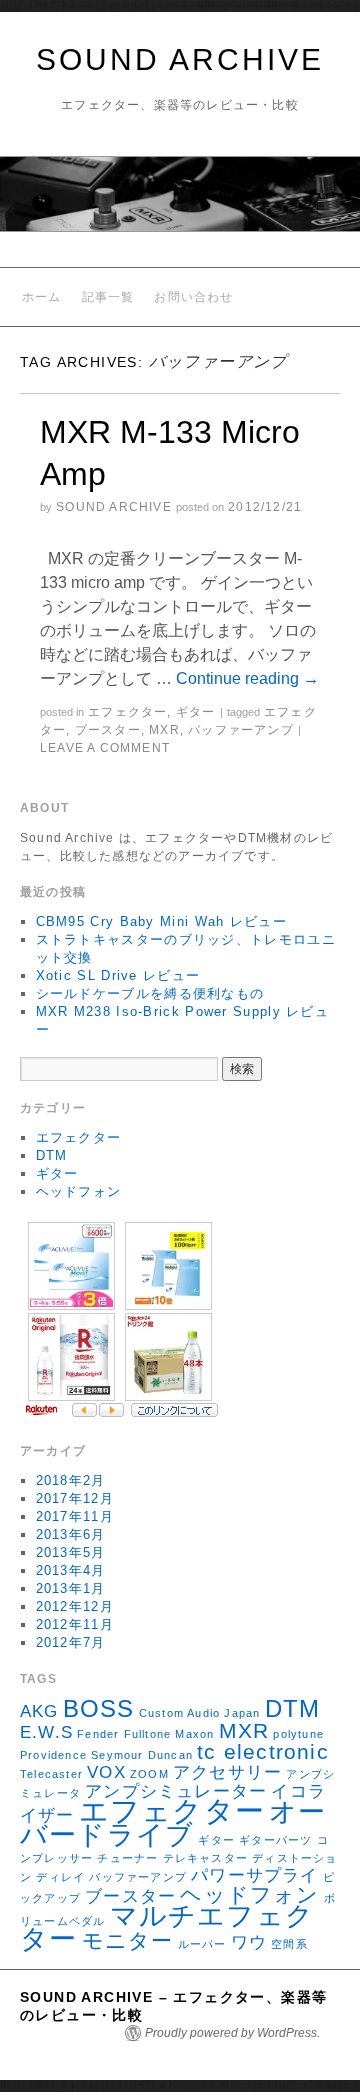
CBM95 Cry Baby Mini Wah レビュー (161, 921)
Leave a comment (105, 748)
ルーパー (202, 1944)
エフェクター (127, 712)
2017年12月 (75, 1498)
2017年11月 (75, 1516)
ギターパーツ (275, 1840)
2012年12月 (75, 1606)
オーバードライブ (173, 1823)
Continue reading (247, 678)
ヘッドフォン (79, 1191)
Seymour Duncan (142, 1755)
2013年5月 (71, 1552)
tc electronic (263, 1751)
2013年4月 (71, 1570)
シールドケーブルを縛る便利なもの (150, 993)
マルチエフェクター (167, 1927)
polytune (298, 1734)
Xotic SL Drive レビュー (118, 975)
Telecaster (51, 1774)
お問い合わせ (193, 297)
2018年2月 (71, 1480)
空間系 (289, 1944)
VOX (106, 1772)
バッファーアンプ (241, 730)
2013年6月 (71, 1534)
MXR (164, 730)
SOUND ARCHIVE (180, 59)
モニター (128, 1940)
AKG (39, 1711)
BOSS (99, 1708)
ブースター (108, 730)
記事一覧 (108, 297)
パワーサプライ (254, 1875)
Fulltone (148, 1734)
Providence (53, 1755)
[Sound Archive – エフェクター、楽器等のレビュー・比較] (180, 202)
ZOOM (149, 1774)
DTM (52, 1155)
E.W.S (46, 1732)
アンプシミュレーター (176, 1791)
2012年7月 (71, 1642)
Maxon (194, 1734)
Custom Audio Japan (200, 1713)
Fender (98, 1734)
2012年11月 (75, 1624)
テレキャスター (205, 1858)
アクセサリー (227, 1772)
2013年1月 (71, 1588)
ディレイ (60, 1877)
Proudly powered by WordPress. (232, 2033)
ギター (196, 712)
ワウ (249, 1942)
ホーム (42, 297)
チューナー (127, 1858)
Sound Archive (114, 507)
